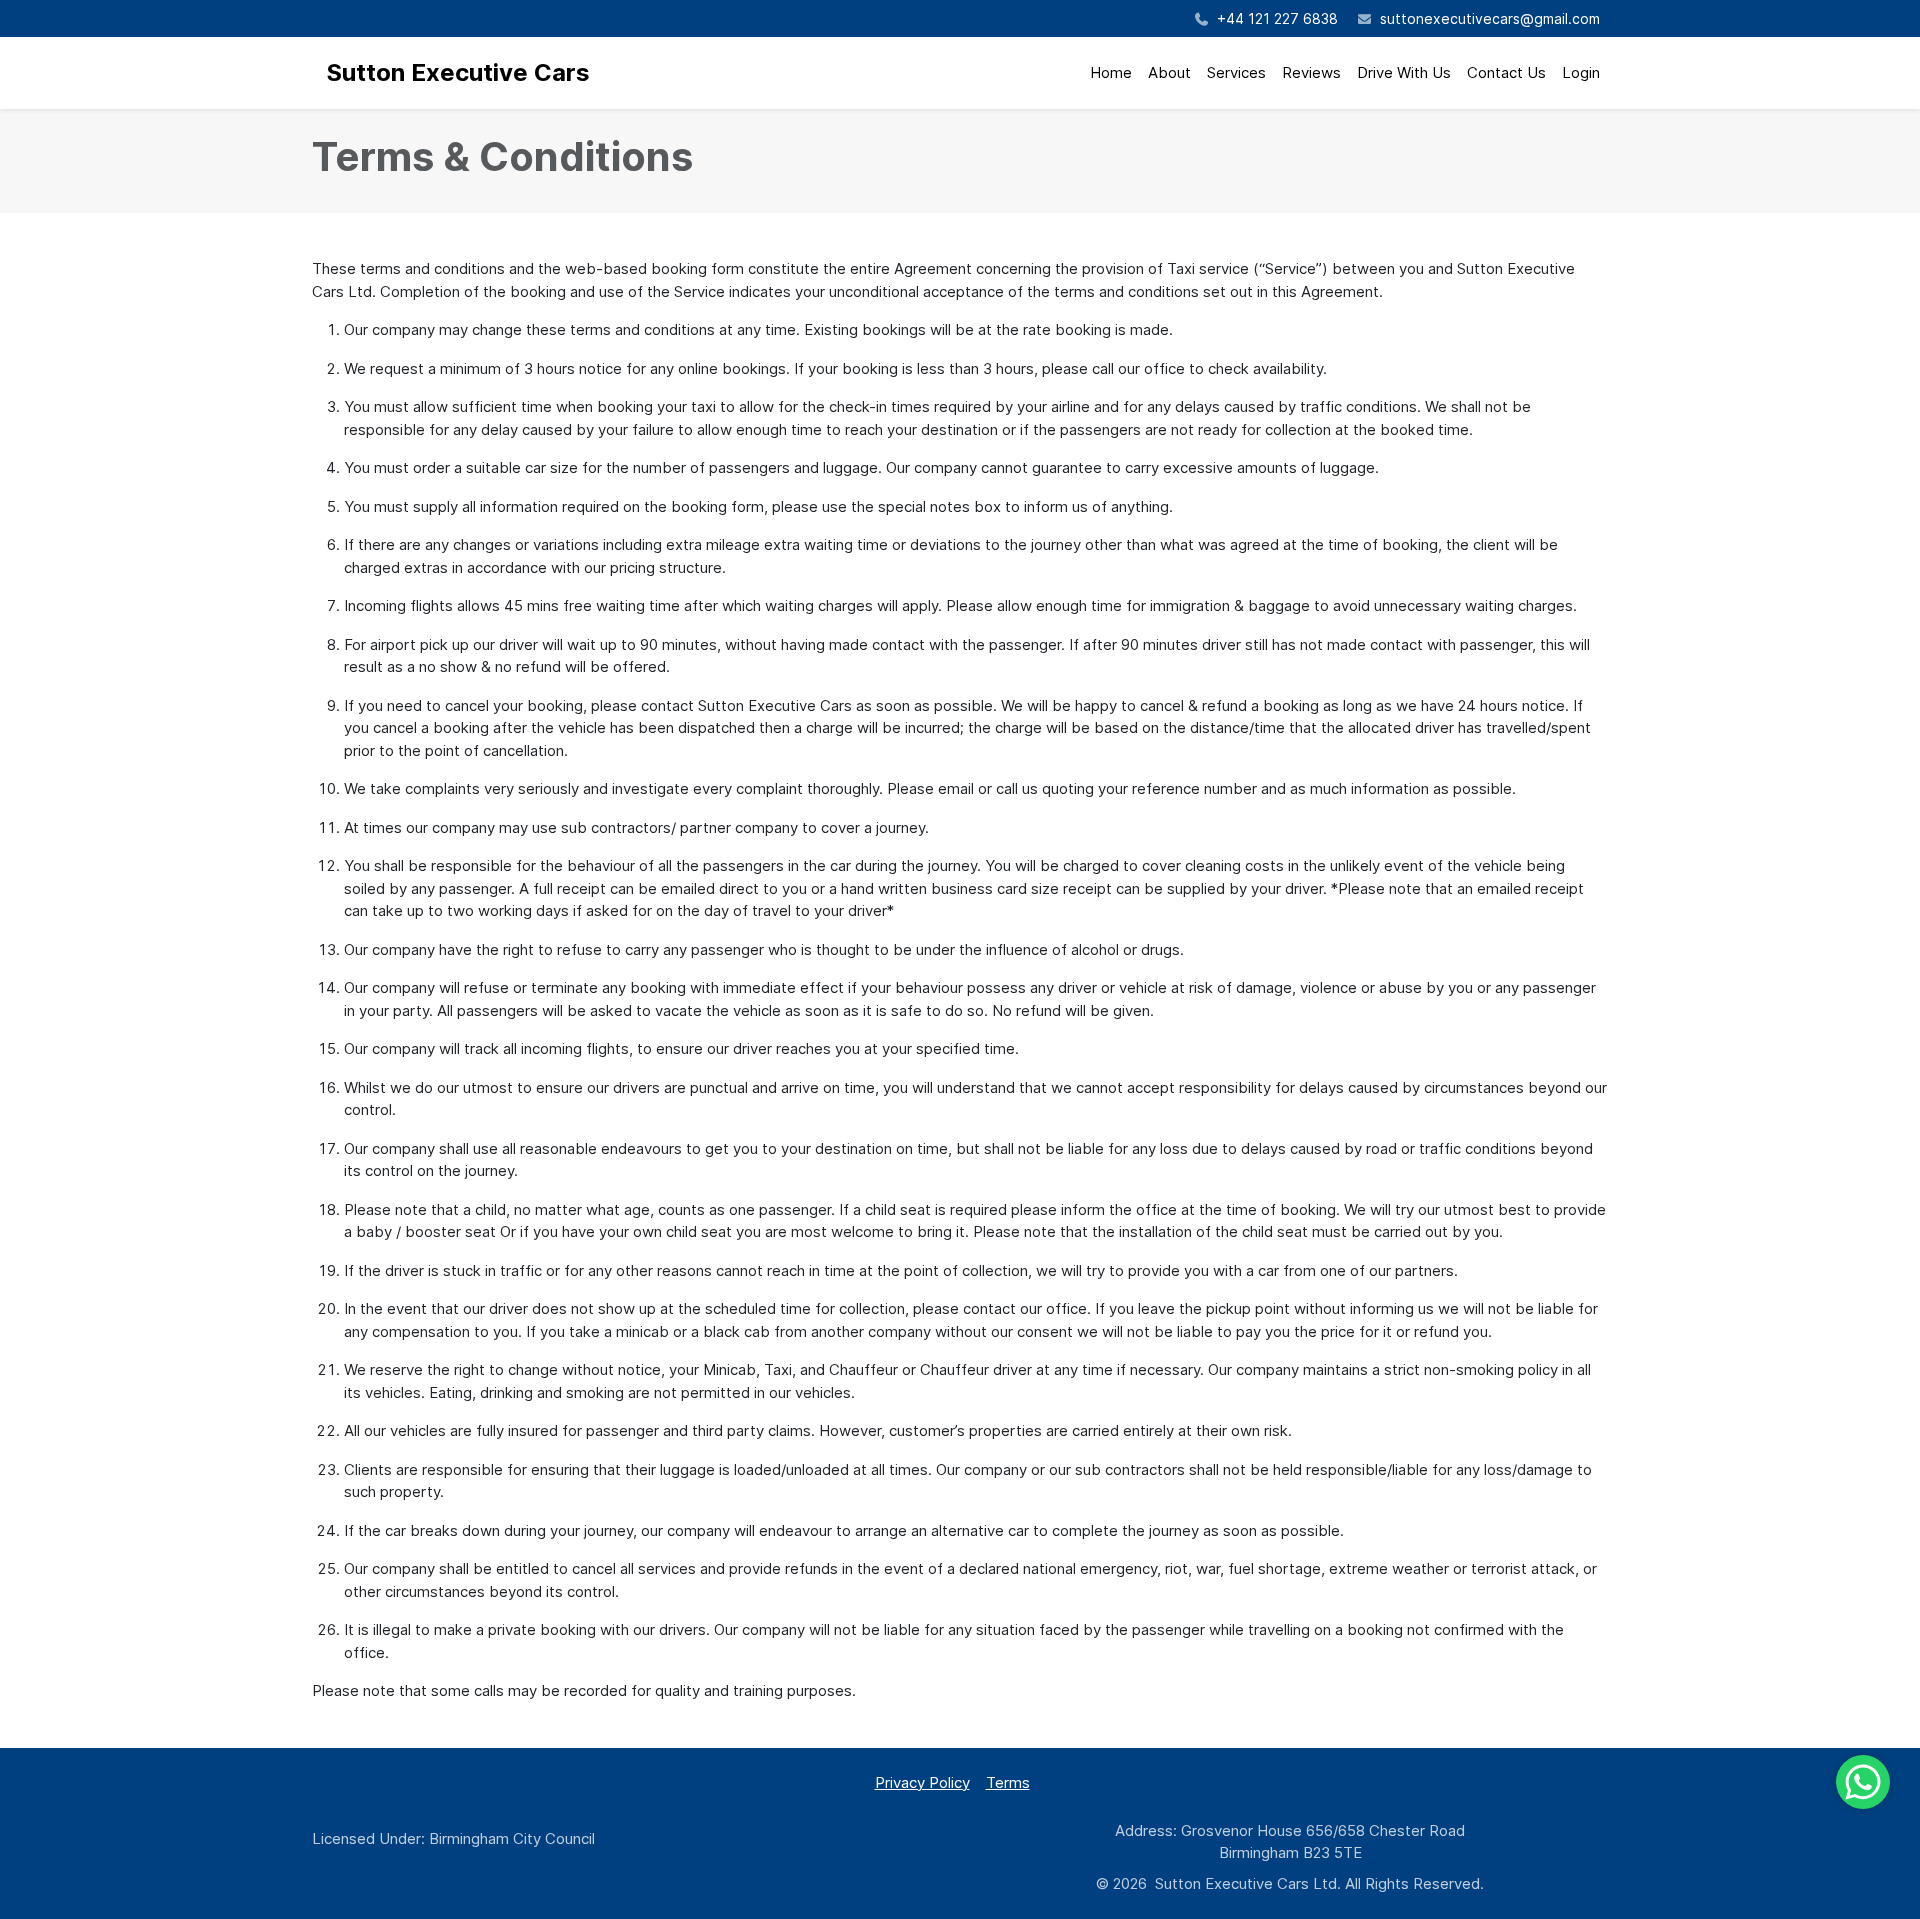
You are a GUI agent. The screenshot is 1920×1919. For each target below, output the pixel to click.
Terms (1008, 1782)
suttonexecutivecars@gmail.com (1490, 18)
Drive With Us (1404, 72)
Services (1236, 72)
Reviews (1311, 72)
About (1169, 72)
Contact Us (1506, 72)
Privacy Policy (922, 1782)
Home (1111, 72)
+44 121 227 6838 (1275, 18)
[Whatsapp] (1863, 1782)
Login (1581, 72)
